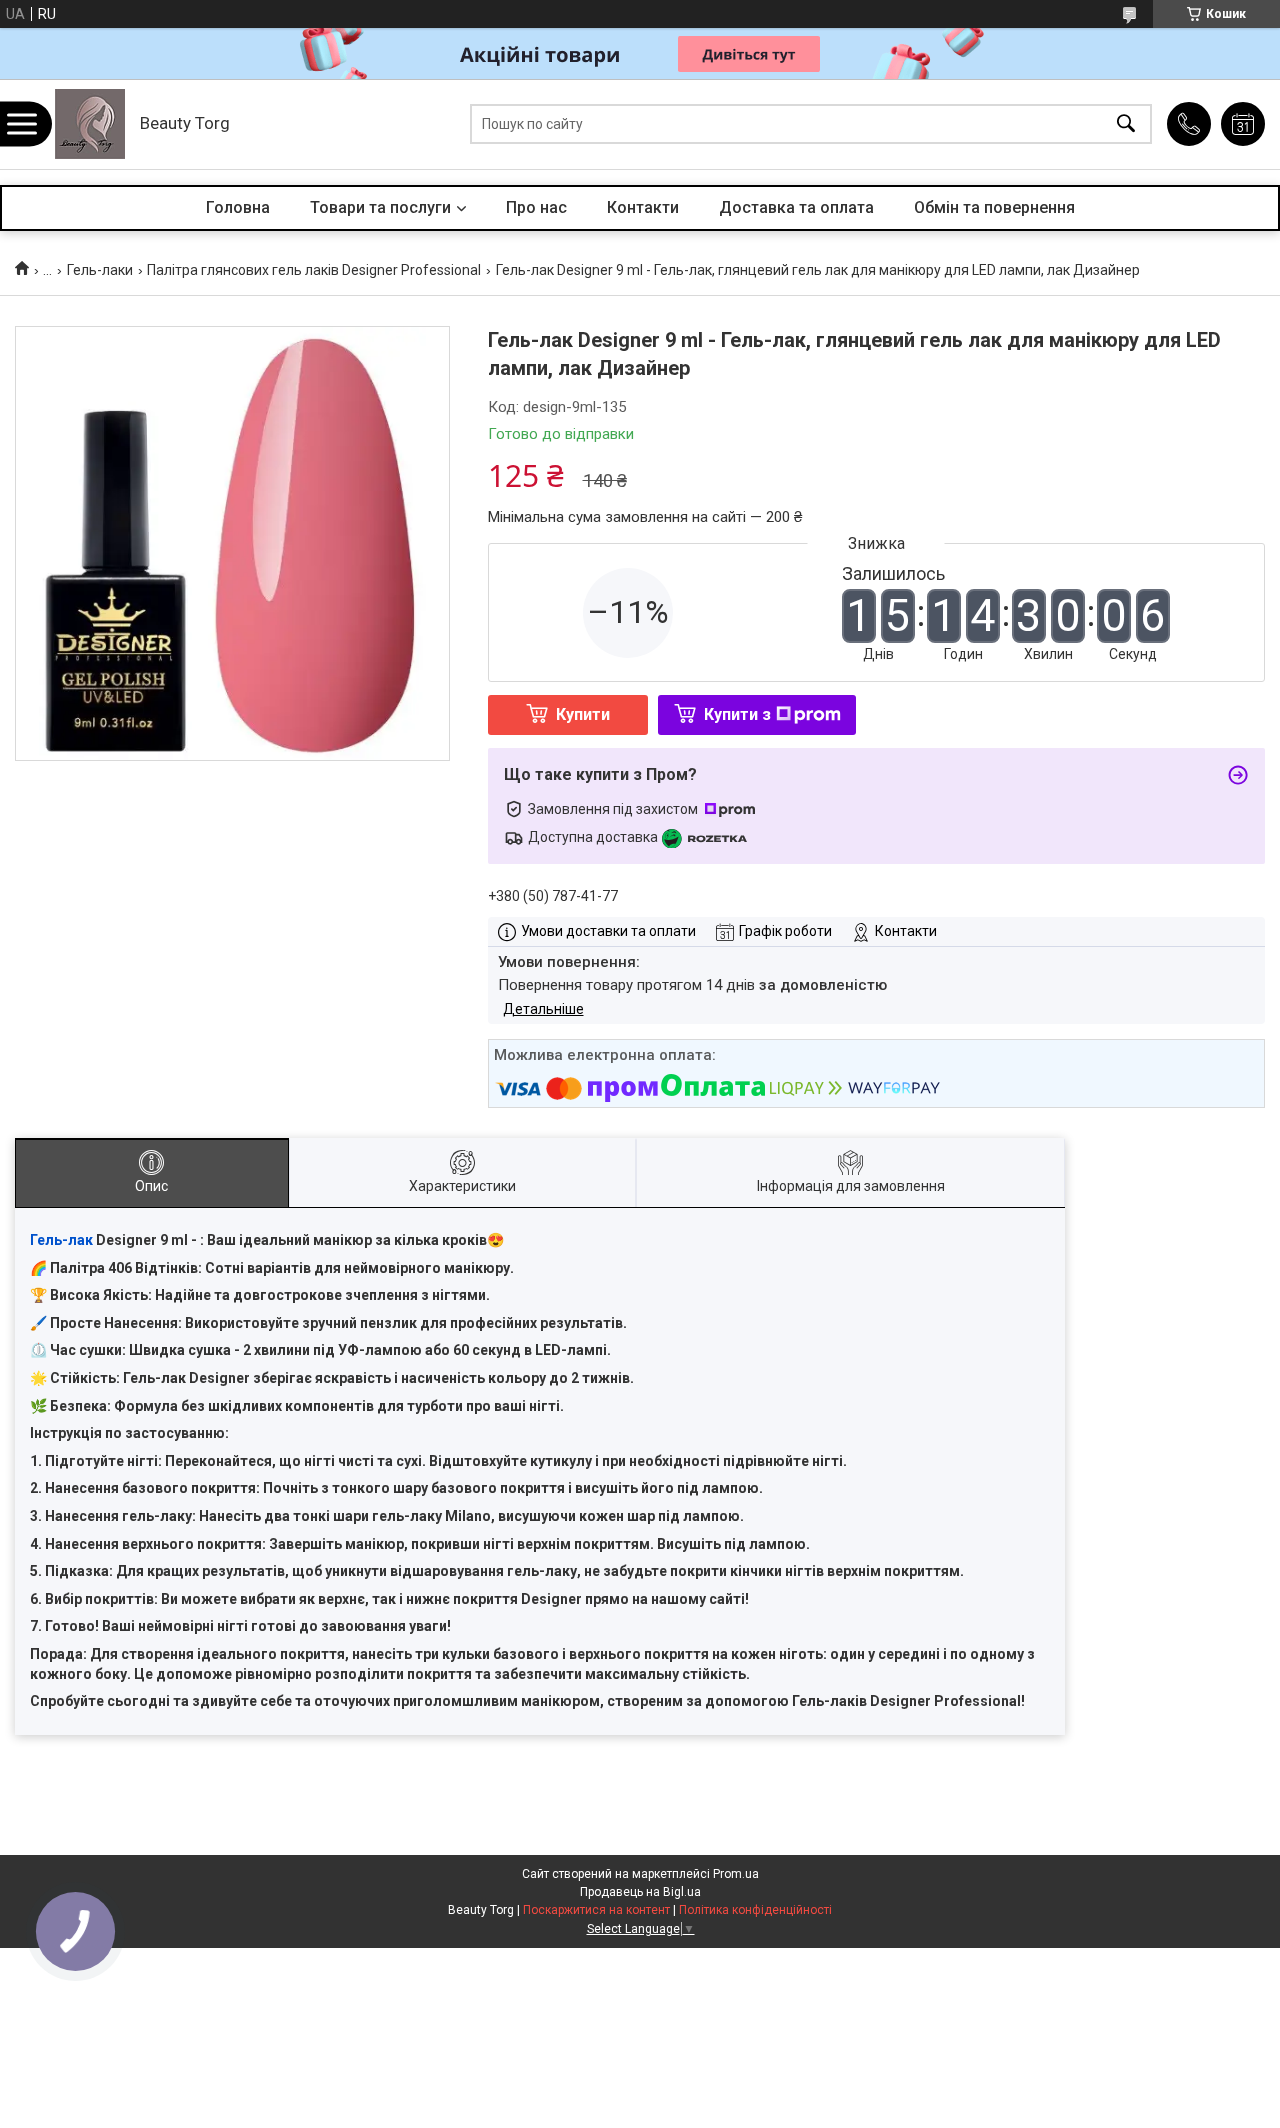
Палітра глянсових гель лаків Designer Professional (314, 270)
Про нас (536, 207)
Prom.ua (736, 1874)
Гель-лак (61, 1240)
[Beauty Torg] (90, 124)
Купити (583, 714)
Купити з (737, 714)
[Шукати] (1126, 124)
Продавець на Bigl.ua (640, 1892)
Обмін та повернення (994, 207)
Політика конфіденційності (755, 1910)
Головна (238, 207)
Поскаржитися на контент (596, 1910)
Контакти (643, 207)
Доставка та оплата (796, 207)
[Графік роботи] (1243, 124)
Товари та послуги (380, 207)
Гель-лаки (100, 270)
